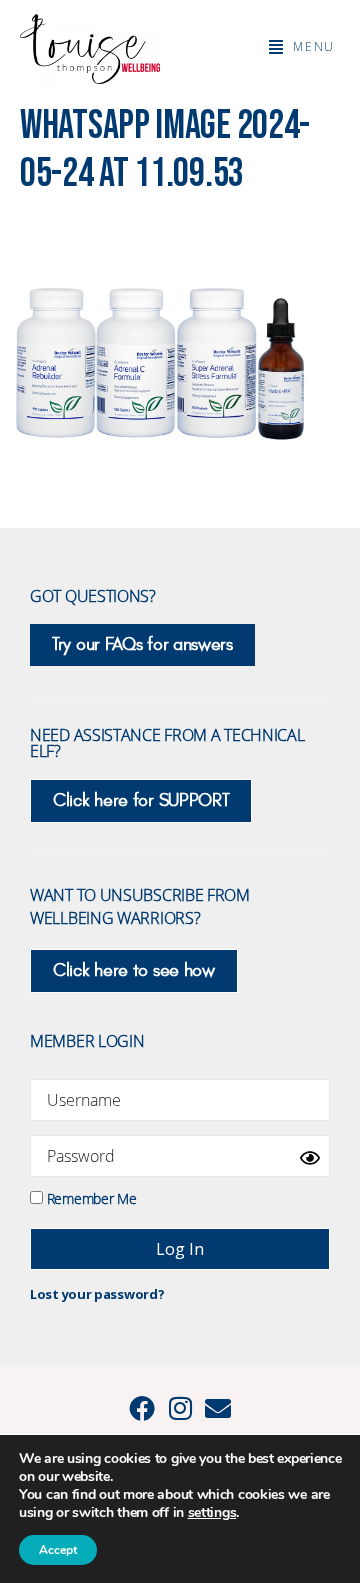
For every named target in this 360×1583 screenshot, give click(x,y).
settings (212, 1513)
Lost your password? (97, 1294)
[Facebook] (142, 1408)
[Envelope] (218, 1408)
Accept (58, 1550)
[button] (302, 47)
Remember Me (89, 1197)
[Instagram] (180, 1408)
